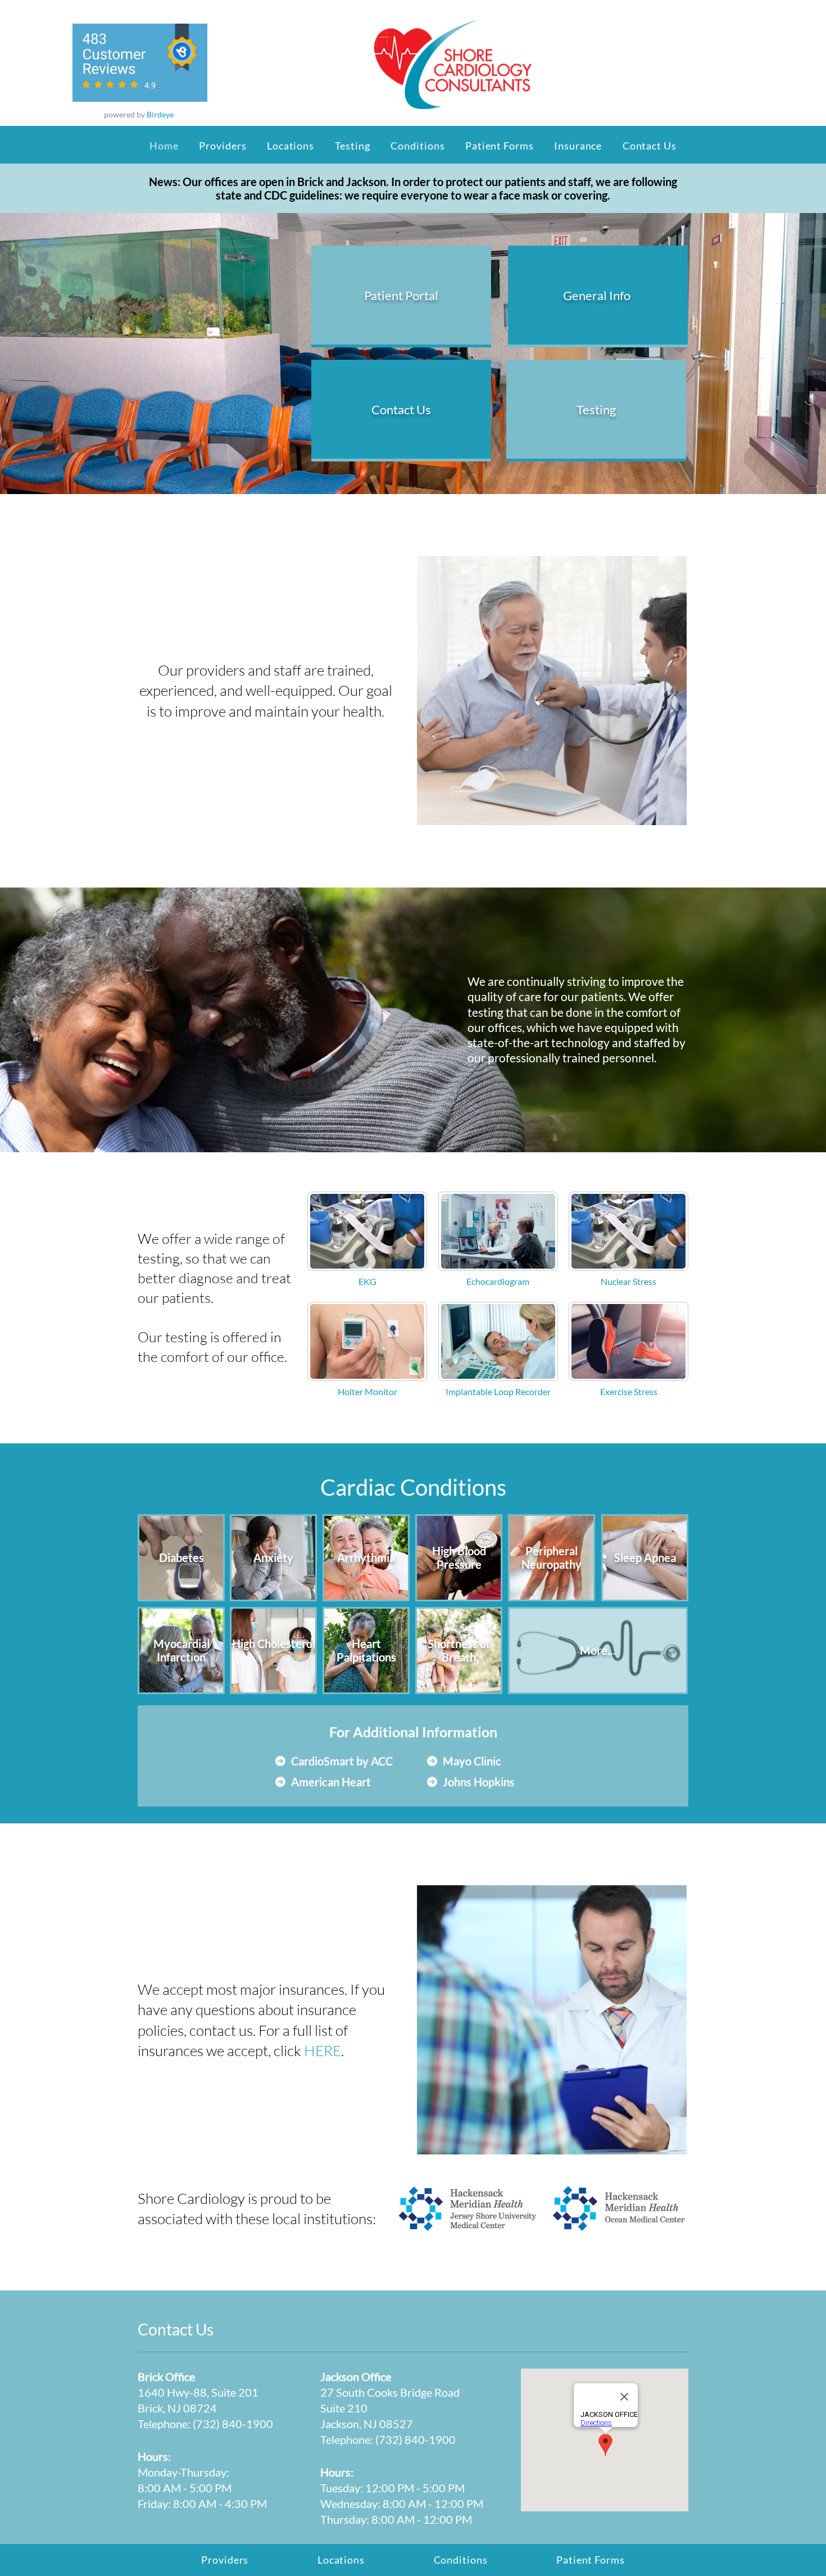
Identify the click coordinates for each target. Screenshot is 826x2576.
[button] (352, 146)
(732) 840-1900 (233, 2424)
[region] (401, 296)
